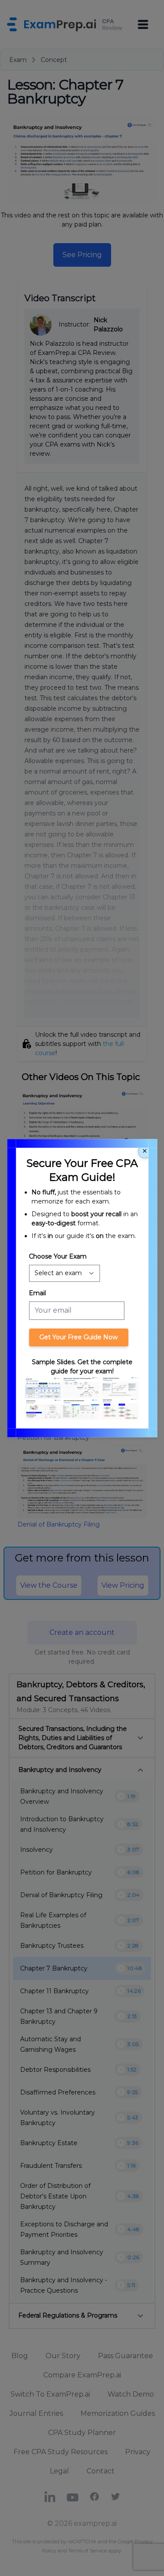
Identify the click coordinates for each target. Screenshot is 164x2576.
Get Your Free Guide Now (79, 1337)
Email (37, 1293)
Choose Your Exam (58, 1256)
